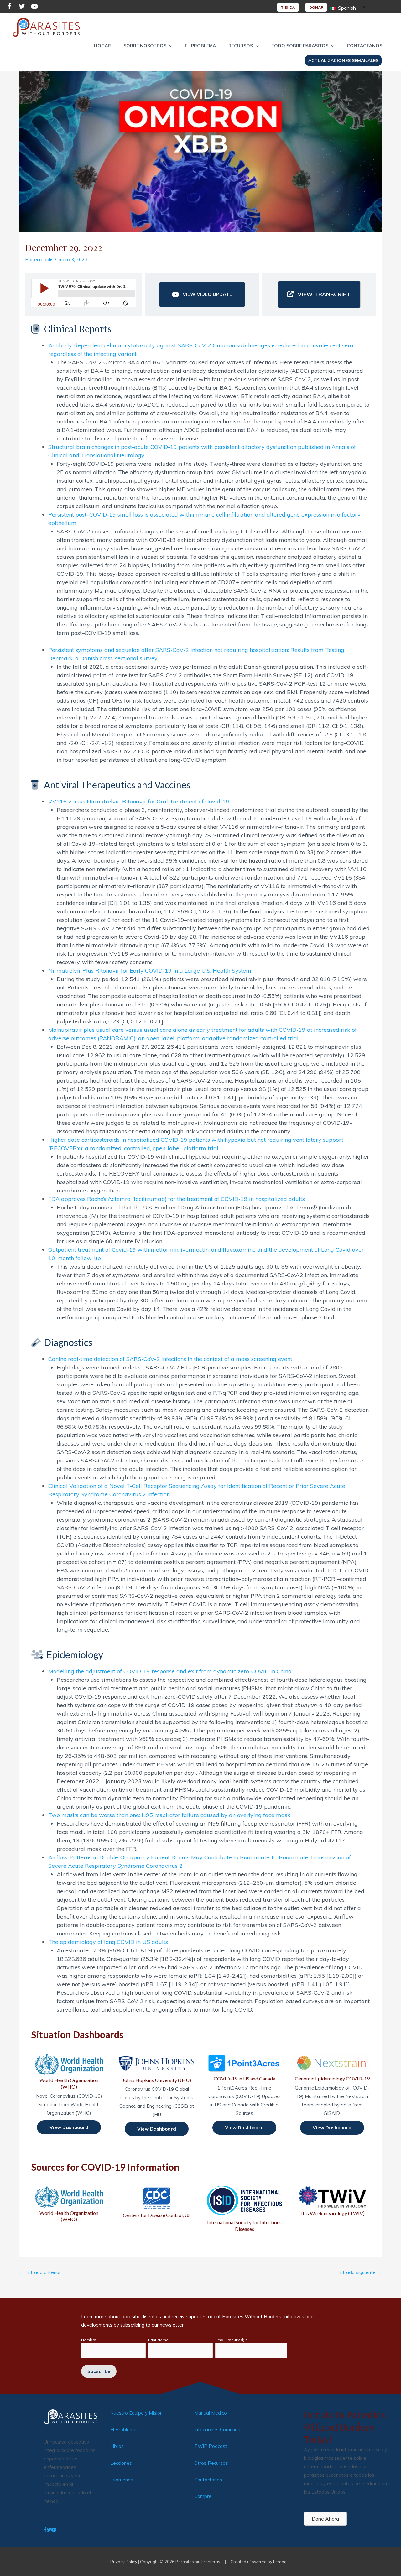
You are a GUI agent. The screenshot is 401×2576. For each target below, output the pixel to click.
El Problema (123, 2430)
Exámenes (122, 2480)
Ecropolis (282, 2562)
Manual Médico (211, 2413)
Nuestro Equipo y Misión (136, 2413)
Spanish (346, 8)
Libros (117, 2446)
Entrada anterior (40, 2272)
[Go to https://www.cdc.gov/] (157, 2202)
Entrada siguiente (359, 2272)
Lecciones (121, 2463)
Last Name (158, 2340)
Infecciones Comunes (217, 2430)
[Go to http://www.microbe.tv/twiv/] (332, 2201)
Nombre (89, 2340)
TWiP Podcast (211, 2446)
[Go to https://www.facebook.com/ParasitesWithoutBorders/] (9, 7)
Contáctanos (208, 2480)
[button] (148, 46)
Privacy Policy (124, 2562)
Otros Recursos (211, 2463)
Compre (203, 2496)
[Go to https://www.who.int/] (69, 2204)
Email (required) (231, 2340)
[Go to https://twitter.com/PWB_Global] (22, 7)
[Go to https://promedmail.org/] (244, 2208)
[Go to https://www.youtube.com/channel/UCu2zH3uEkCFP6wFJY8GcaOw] (34, 7)
